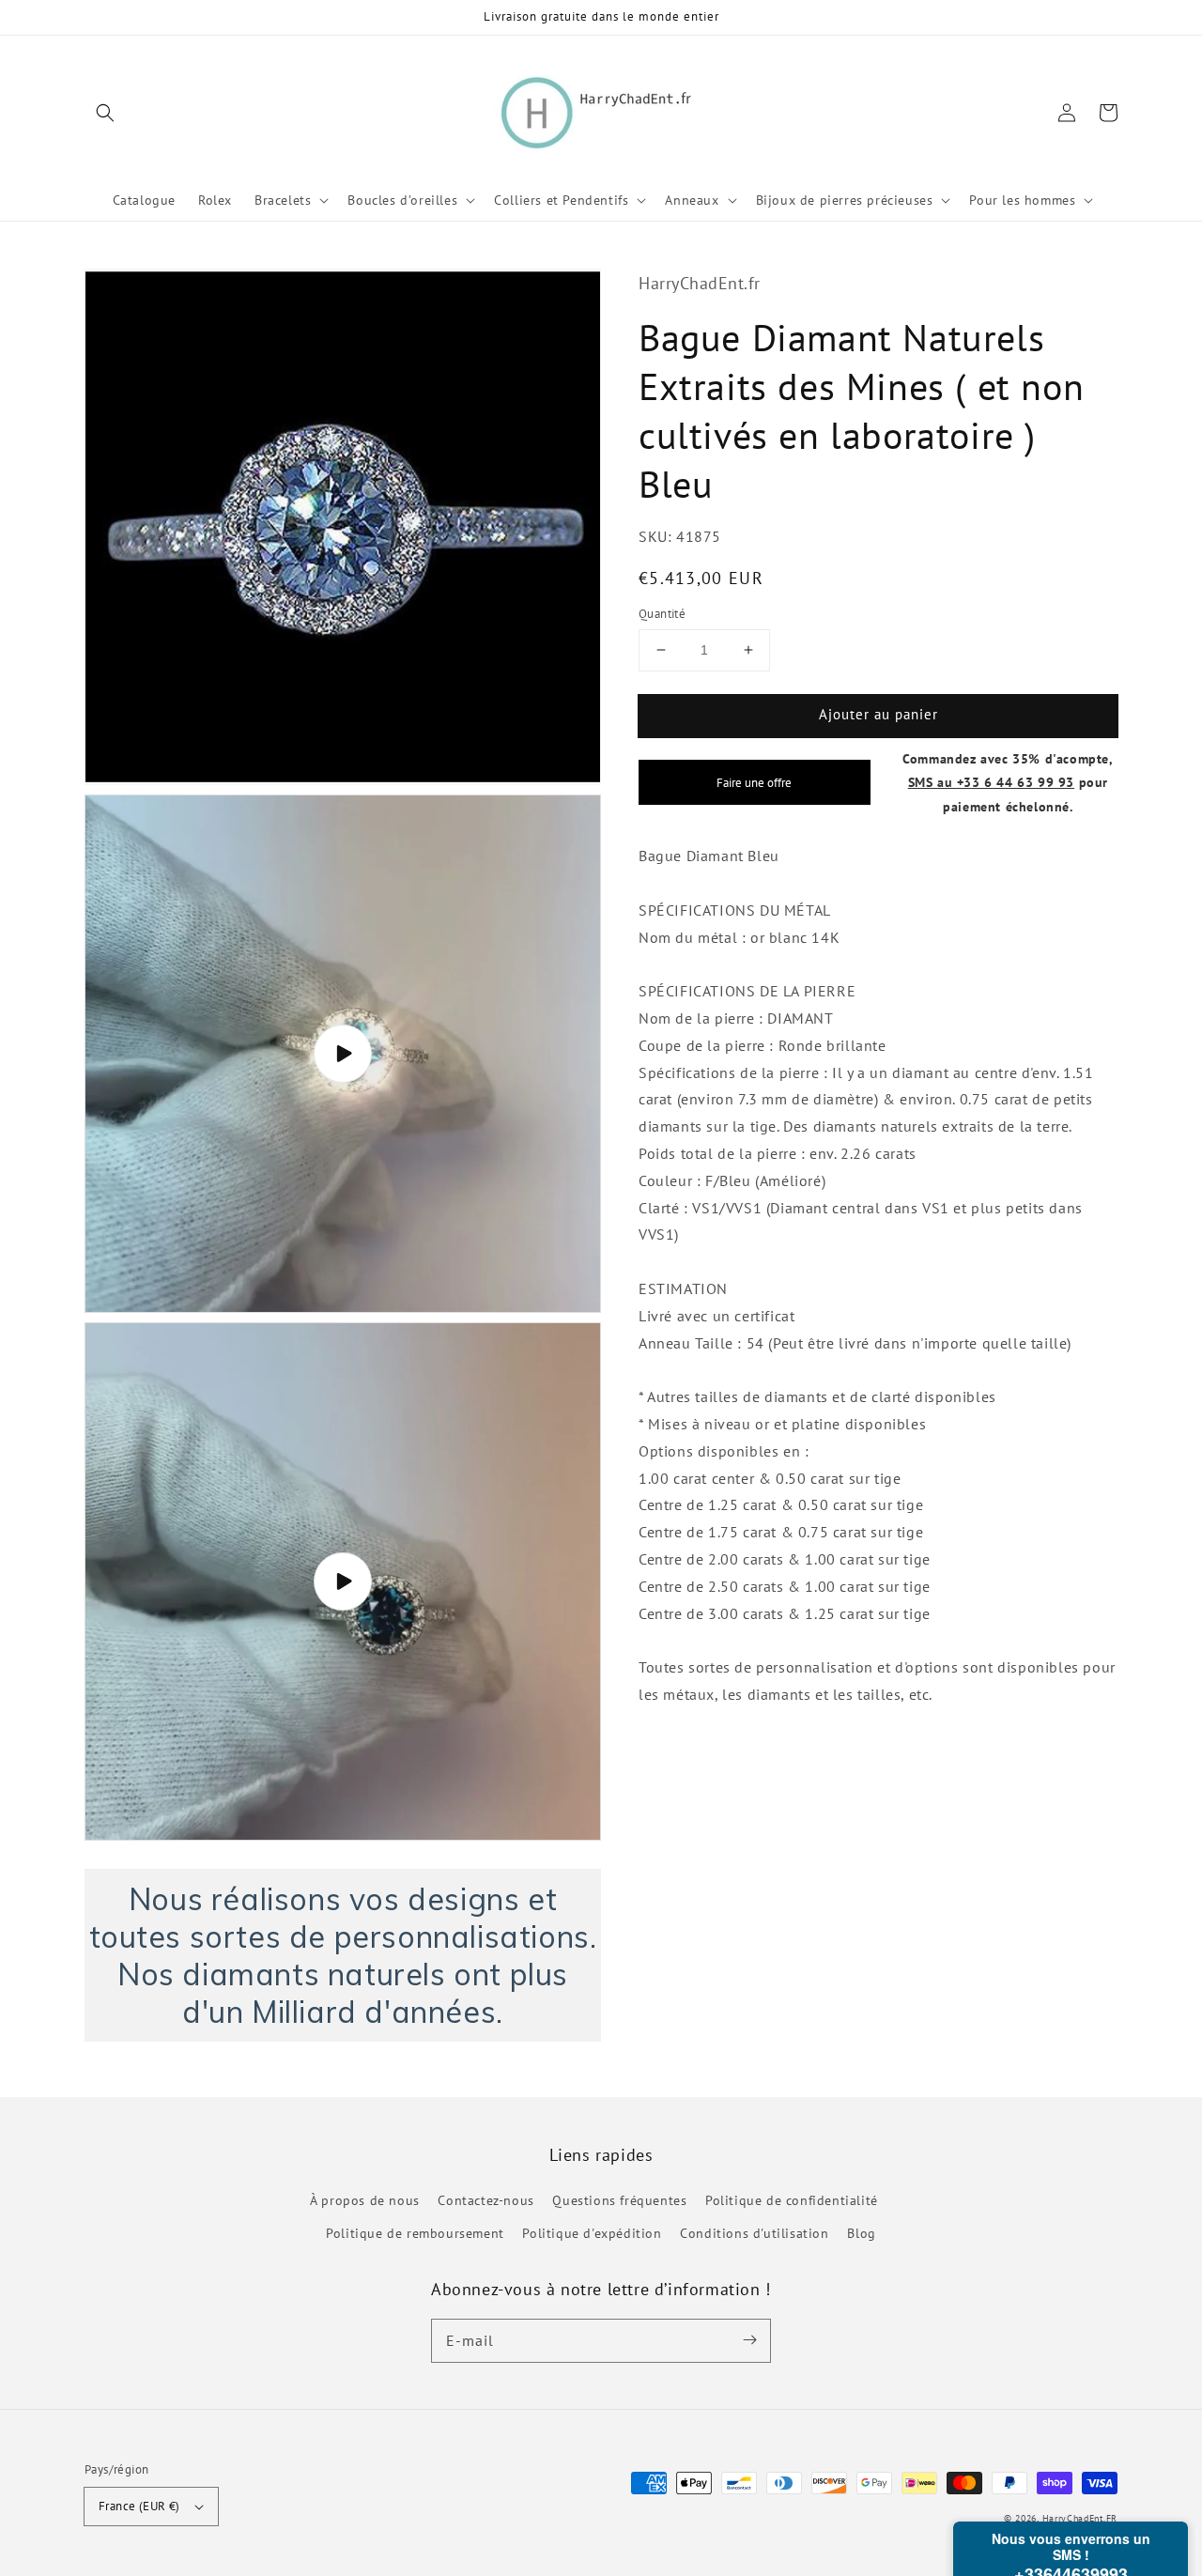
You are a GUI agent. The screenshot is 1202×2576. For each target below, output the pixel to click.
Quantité (662, 614)
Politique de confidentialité (792, 2200)
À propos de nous (365, 2200)
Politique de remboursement (415, 2233)
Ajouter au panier (878, 714)
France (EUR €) (139, 2506)
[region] (343, 1955)
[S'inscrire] (749, 2340)
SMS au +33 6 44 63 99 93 (991, 782)
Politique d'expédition (592, 2233)
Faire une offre (754, 782)
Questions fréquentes (619, 2200)
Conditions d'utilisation (754, 2233)
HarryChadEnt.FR (1080, 2518)
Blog (861, 2233)
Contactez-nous (485, 2200)
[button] (105, 113)
